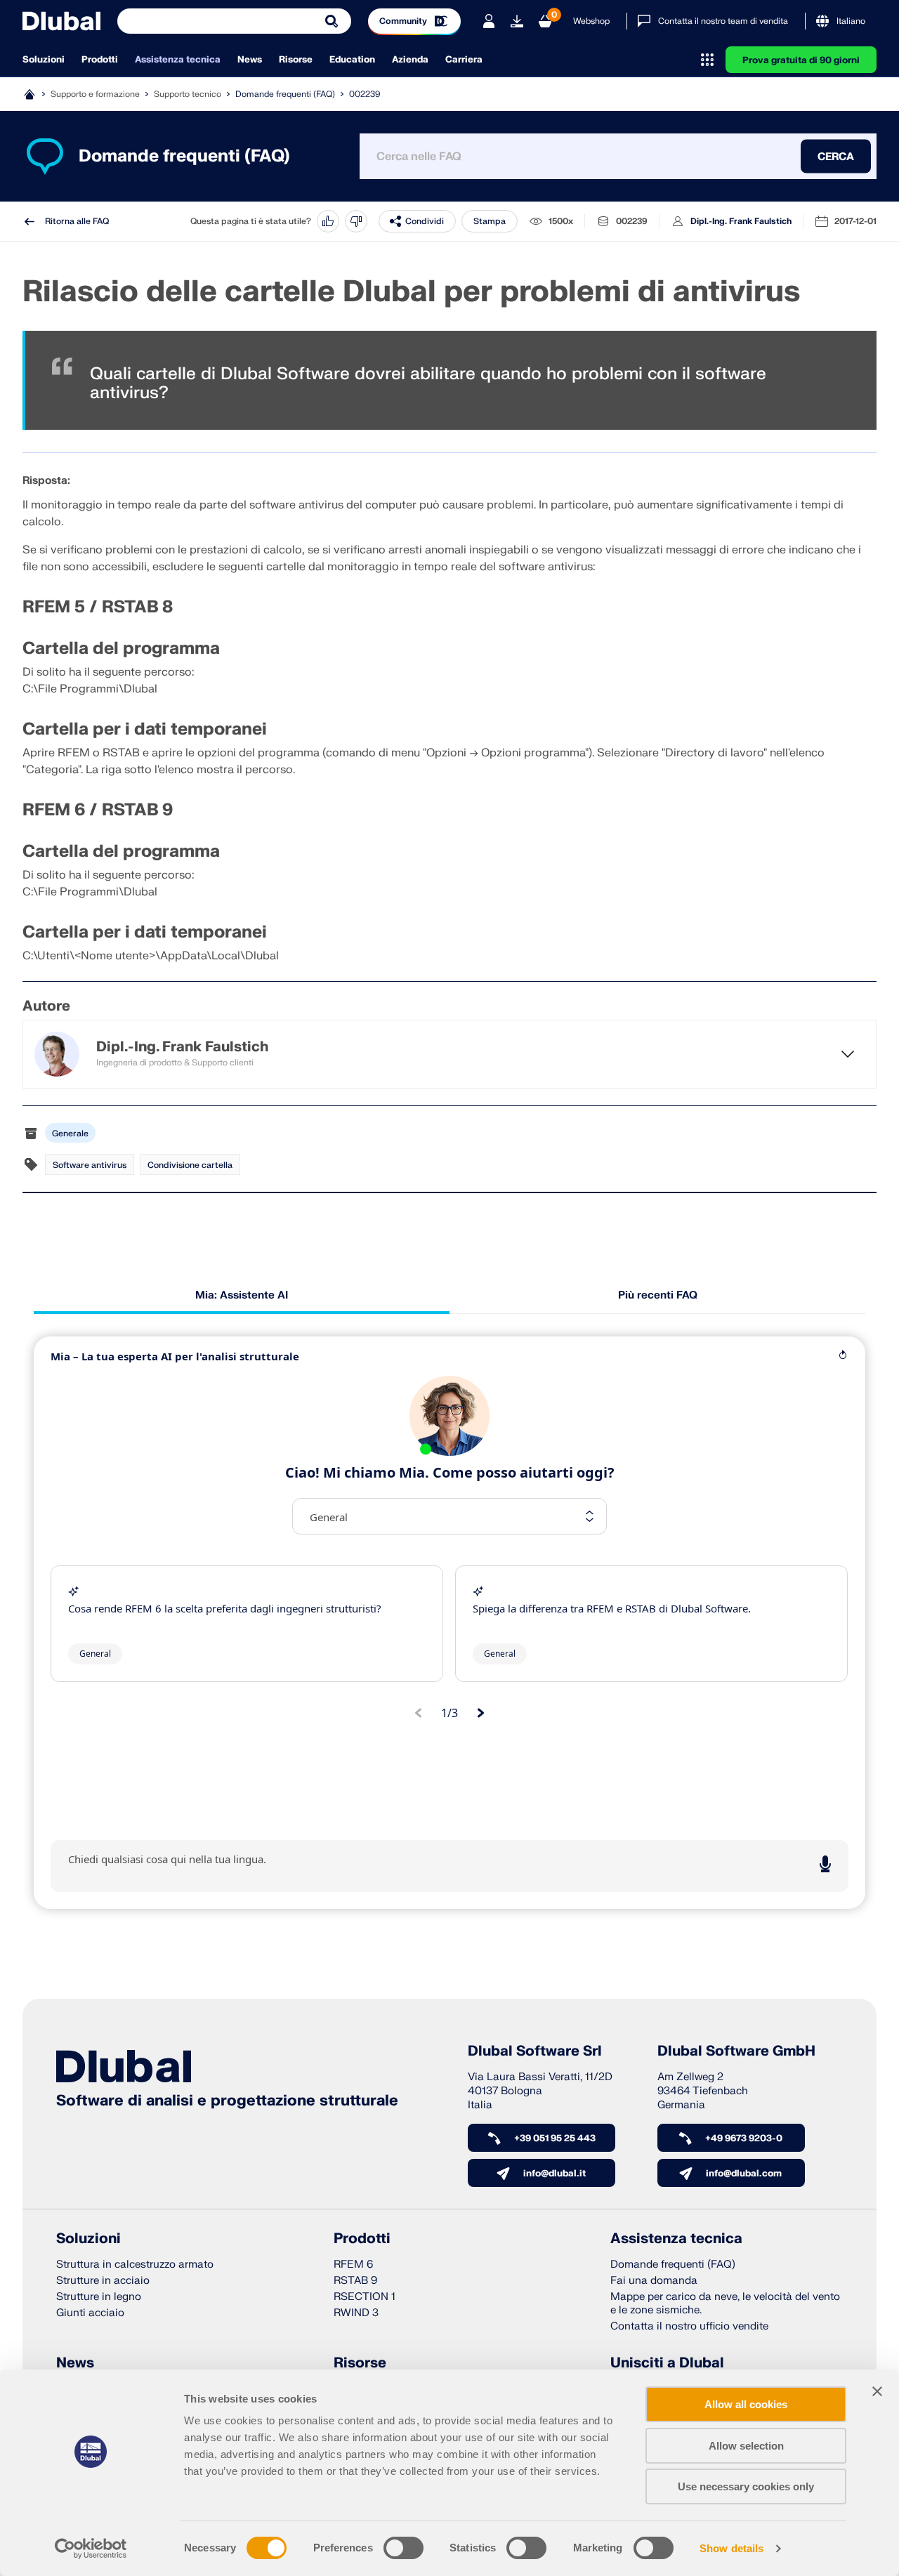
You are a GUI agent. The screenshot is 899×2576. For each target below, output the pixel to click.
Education (352, 60)
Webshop (591, 21)
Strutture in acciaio (103, 2281)
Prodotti (100, 60)
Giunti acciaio (90, 2313)
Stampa (490, 221)
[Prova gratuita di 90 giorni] (517, 21)
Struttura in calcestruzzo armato (135, 2265)
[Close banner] (877, 2391)
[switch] (403, 2548)
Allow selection (746, 2446)
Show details (731, 2548)
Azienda (410, 60)
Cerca (836, 156)
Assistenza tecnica (178, 60)
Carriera (464, 60)
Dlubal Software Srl (535, 2051)
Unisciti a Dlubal (667, 2363)
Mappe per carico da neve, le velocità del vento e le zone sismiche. (725, 2304)
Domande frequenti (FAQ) (285, 94)
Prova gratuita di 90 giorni (801, 60)
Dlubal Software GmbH (736, 2051)
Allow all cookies (746, 2404)
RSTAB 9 (355, 2281)
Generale (70, 1133)
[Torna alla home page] (61, 21)
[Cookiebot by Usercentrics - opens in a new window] (91, 2549)
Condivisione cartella (190, 1165)
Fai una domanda (654, 2281)
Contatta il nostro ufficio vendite (689, 2326)
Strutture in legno (99, 2297)
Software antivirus (90, 1165)
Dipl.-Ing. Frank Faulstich (741, 221)
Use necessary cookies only (746, 2486)
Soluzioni (44, 60)
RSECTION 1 (365, 2297)
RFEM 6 (353, 2265)
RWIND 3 (356, 2313)
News (250, 60)
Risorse (296, 60)
